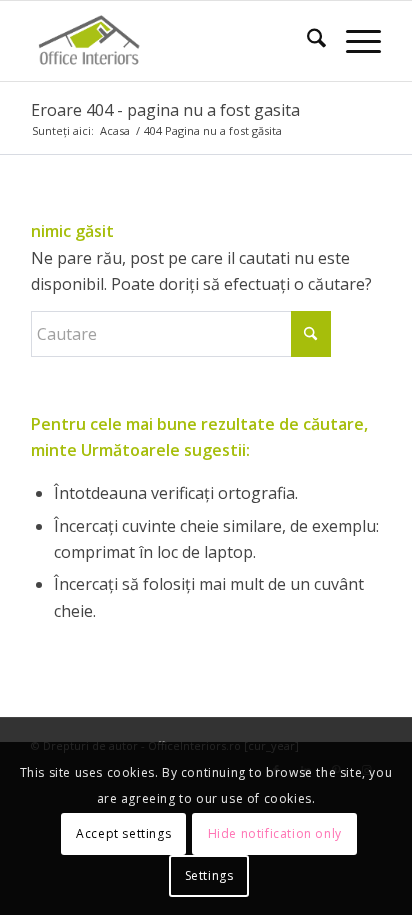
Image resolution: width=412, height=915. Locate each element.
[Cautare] (306, 41)
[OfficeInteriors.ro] (171, 41)
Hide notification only (275, 833)
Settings (209, 875)
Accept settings (123, 833)
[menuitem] (306, 41)
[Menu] (353, 41)
